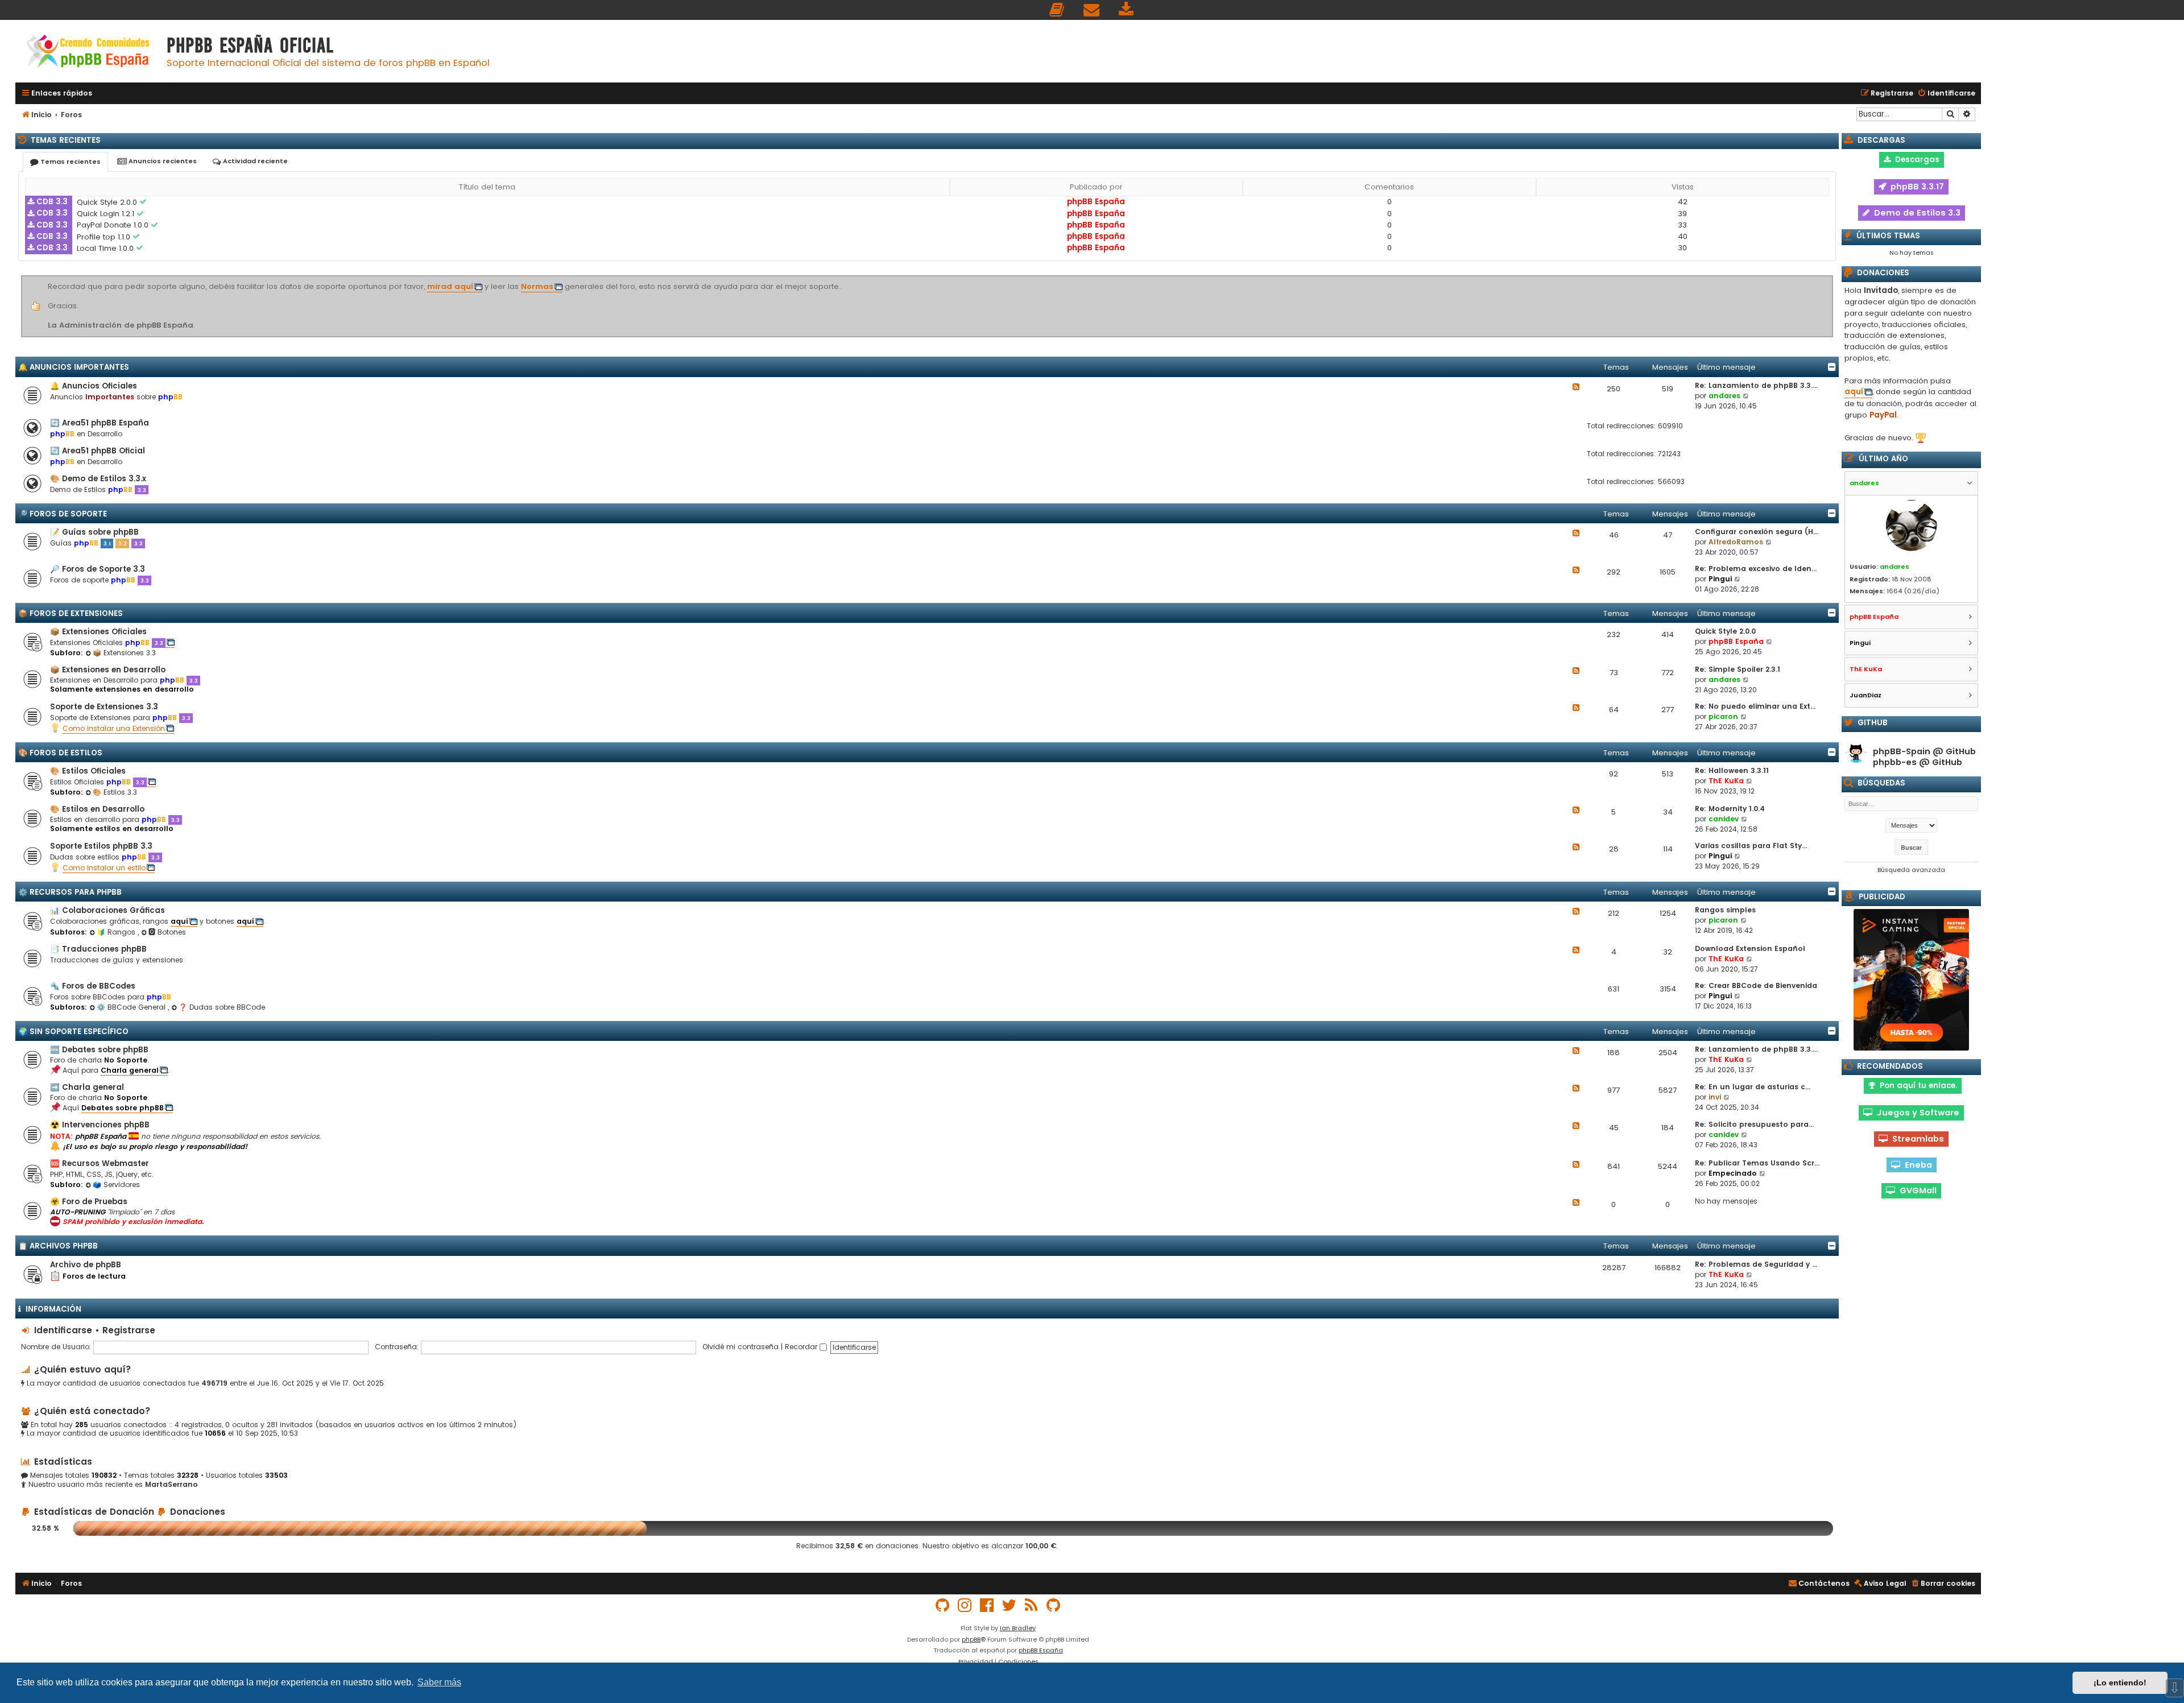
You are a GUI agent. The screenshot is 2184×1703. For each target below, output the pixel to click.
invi (1715, 1097)
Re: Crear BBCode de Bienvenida (1756, 985)
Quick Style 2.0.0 (108, 202)
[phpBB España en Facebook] (987, 1605)
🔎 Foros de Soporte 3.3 (98, 569)
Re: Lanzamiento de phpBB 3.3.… (1756, 385)
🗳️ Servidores (116, 1185)
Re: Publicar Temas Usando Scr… (1757, 1163)
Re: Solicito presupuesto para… (1754, 1124)
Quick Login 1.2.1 (107, 214)
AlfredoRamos (1736, 542)
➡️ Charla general (87, 1087)
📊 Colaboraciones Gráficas (107, 910)
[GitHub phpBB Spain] (943, 1605)
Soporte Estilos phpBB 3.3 (101, 846)
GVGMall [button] (1916, 1191)
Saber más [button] (439, 1682)
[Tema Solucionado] (144, 202)
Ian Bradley (1018, 1628)
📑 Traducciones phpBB (98, 949)
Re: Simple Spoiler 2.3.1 (1738, 669)
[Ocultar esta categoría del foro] (1832, 367)
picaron (1723, 716)
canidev (1724, 819)
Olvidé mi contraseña (741, 1347)
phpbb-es (1895, 762)
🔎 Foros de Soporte (63, 514)
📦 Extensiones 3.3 (124, 653)
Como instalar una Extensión (114, 728)
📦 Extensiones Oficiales (98, 632)
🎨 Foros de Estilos (60, 753)
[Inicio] (88, 53)
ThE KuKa (1726, 781)
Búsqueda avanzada (1911, 870)
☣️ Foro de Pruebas (89, 1202)
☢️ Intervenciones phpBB (100, 1125)
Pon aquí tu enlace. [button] (1916, 1086)
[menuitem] (1057, 10)
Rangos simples (1725, 910)
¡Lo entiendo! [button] (2120, 1683)
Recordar (802, 1347)
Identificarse (63, 1330)
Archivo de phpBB (86, 1265)
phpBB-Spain (1902, 752)
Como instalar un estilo (104, 868)
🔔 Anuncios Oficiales (94, 386)
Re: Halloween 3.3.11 (1732, 770)
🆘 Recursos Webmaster (100, 1163)
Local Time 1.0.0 (106, 248)
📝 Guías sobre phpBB (94, 532)
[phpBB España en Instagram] (965, 1605)
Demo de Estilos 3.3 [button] (1915, 213)
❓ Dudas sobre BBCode (222, 1007)
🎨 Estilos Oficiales (88, 771)
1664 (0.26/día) (1913, 591)
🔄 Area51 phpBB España (100, 423)
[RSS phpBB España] (1032, 1605)
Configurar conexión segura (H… (1757, 532)
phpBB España (1096, 202)
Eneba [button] (1916, 1165)
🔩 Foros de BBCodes (93, 986)
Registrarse (129, 1330)
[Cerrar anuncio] (1831, 278)
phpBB (971, 1639)
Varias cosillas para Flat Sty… (1751, 846)
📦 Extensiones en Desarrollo (108, 670)
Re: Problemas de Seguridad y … (1756, 1264)
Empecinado (1733, 1173)
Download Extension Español (1750, 948)
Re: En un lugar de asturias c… (1753, 1087)
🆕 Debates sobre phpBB (99, 1050)
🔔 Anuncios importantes (74, 367)
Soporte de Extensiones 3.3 (104, 707)
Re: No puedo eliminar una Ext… (1755, 706)
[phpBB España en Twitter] (1010, 1605)
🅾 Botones (167, 932)
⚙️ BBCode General (132, 1007)
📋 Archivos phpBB (58, 1246)
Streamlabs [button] (1916, 1139)
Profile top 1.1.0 (105, 237)
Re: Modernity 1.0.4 (1730, 809)
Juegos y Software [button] (1916, 1113)
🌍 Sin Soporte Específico (73, 1032)
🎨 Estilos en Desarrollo (97, 809)
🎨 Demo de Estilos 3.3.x (98, 479)
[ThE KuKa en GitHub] (1054, 1605)
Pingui (1720, 579)
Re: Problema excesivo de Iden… (1756, 569)
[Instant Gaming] (1911, 980)
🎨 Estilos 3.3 (115, 792)
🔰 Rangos (117, 932)
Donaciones (196, 1512)
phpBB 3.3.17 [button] (1915, 187)
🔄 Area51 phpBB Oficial (98, 451)
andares (1724, 396)
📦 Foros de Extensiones (71, 613)
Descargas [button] (1915, 160)
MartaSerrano (171, 1485)
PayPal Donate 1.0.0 (114, 225)
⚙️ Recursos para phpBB (70, 892)
